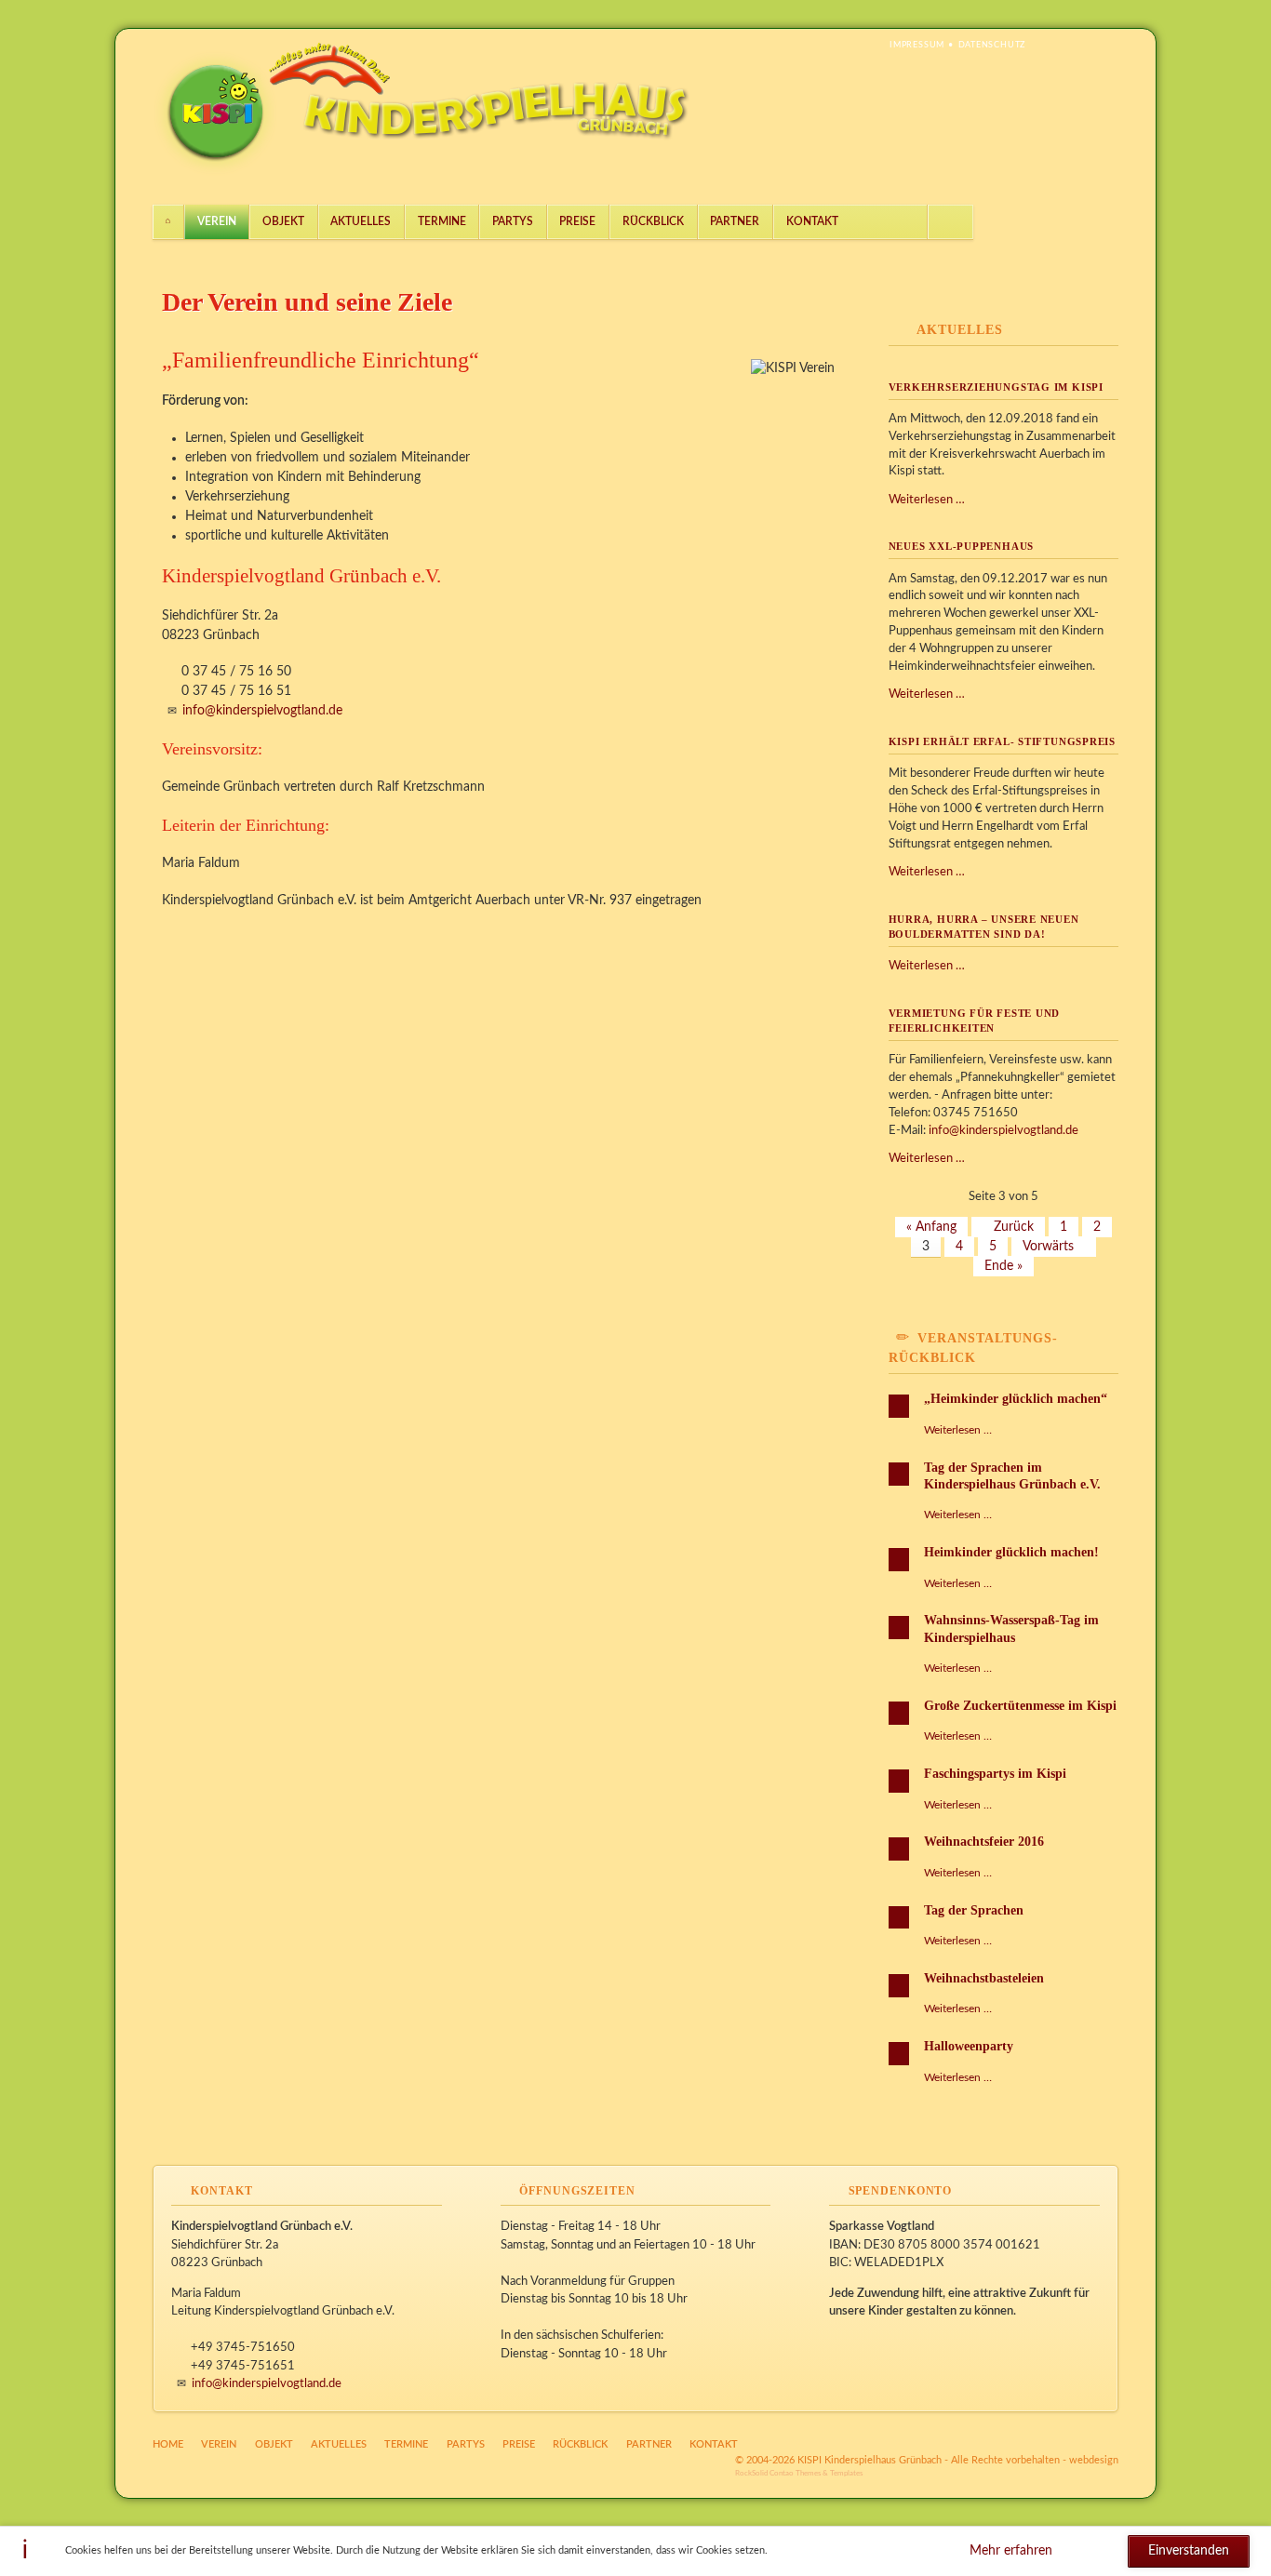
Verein (217, 221)
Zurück (1014, 1227)
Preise (577, 221)
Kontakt (812, 221)
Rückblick (653, 221)
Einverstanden (1189, 2551)
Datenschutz (992, 45)
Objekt (283, 221)
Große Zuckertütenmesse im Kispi (1020, 1706)
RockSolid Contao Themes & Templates (799, 2473)
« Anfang (931, 1227)
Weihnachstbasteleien (984, 1978)
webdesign (1094, 2460)
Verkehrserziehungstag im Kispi (996, 387)
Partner (735, 221)
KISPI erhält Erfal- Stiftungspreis (1002, 741)
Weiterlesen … (927, 500)
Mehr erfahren (1011, 2551)
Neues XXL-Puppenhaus (962, 546)
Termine (442, 221)
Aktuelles (361, 221)
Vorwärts (1048, 1247)
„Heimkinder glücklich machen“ (1016, 1399)
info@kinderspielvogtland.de (262, 711)
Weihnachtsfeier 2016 (984, 1842)
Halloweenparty (969, 2046)
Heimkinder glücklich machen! (1011, 1552)
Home (168, 222)
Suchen (951, 222)
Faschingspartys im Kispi (995, 1774)
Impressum (917, 45)
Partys (513, 221)
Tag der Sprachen (974, 1910)
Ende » (1003, 1266)
